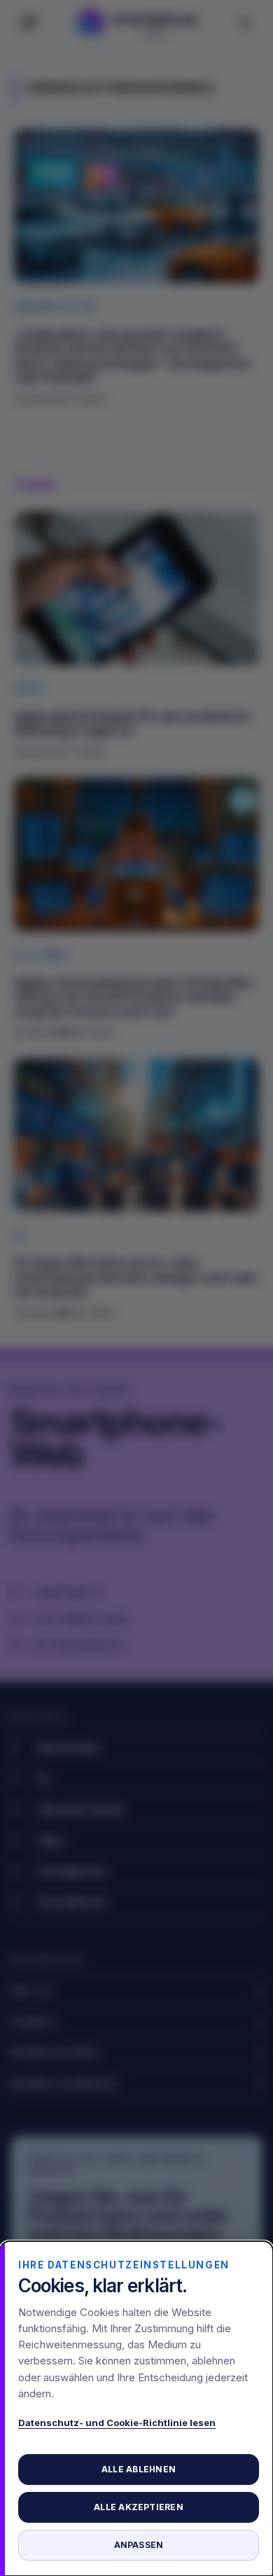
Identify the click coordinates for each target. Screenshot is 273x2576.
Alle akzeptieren (139, 2507)
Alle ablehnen (139, 2469)
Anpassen (139, 2545)
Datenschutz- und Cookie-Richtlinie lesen (117, 2423)
